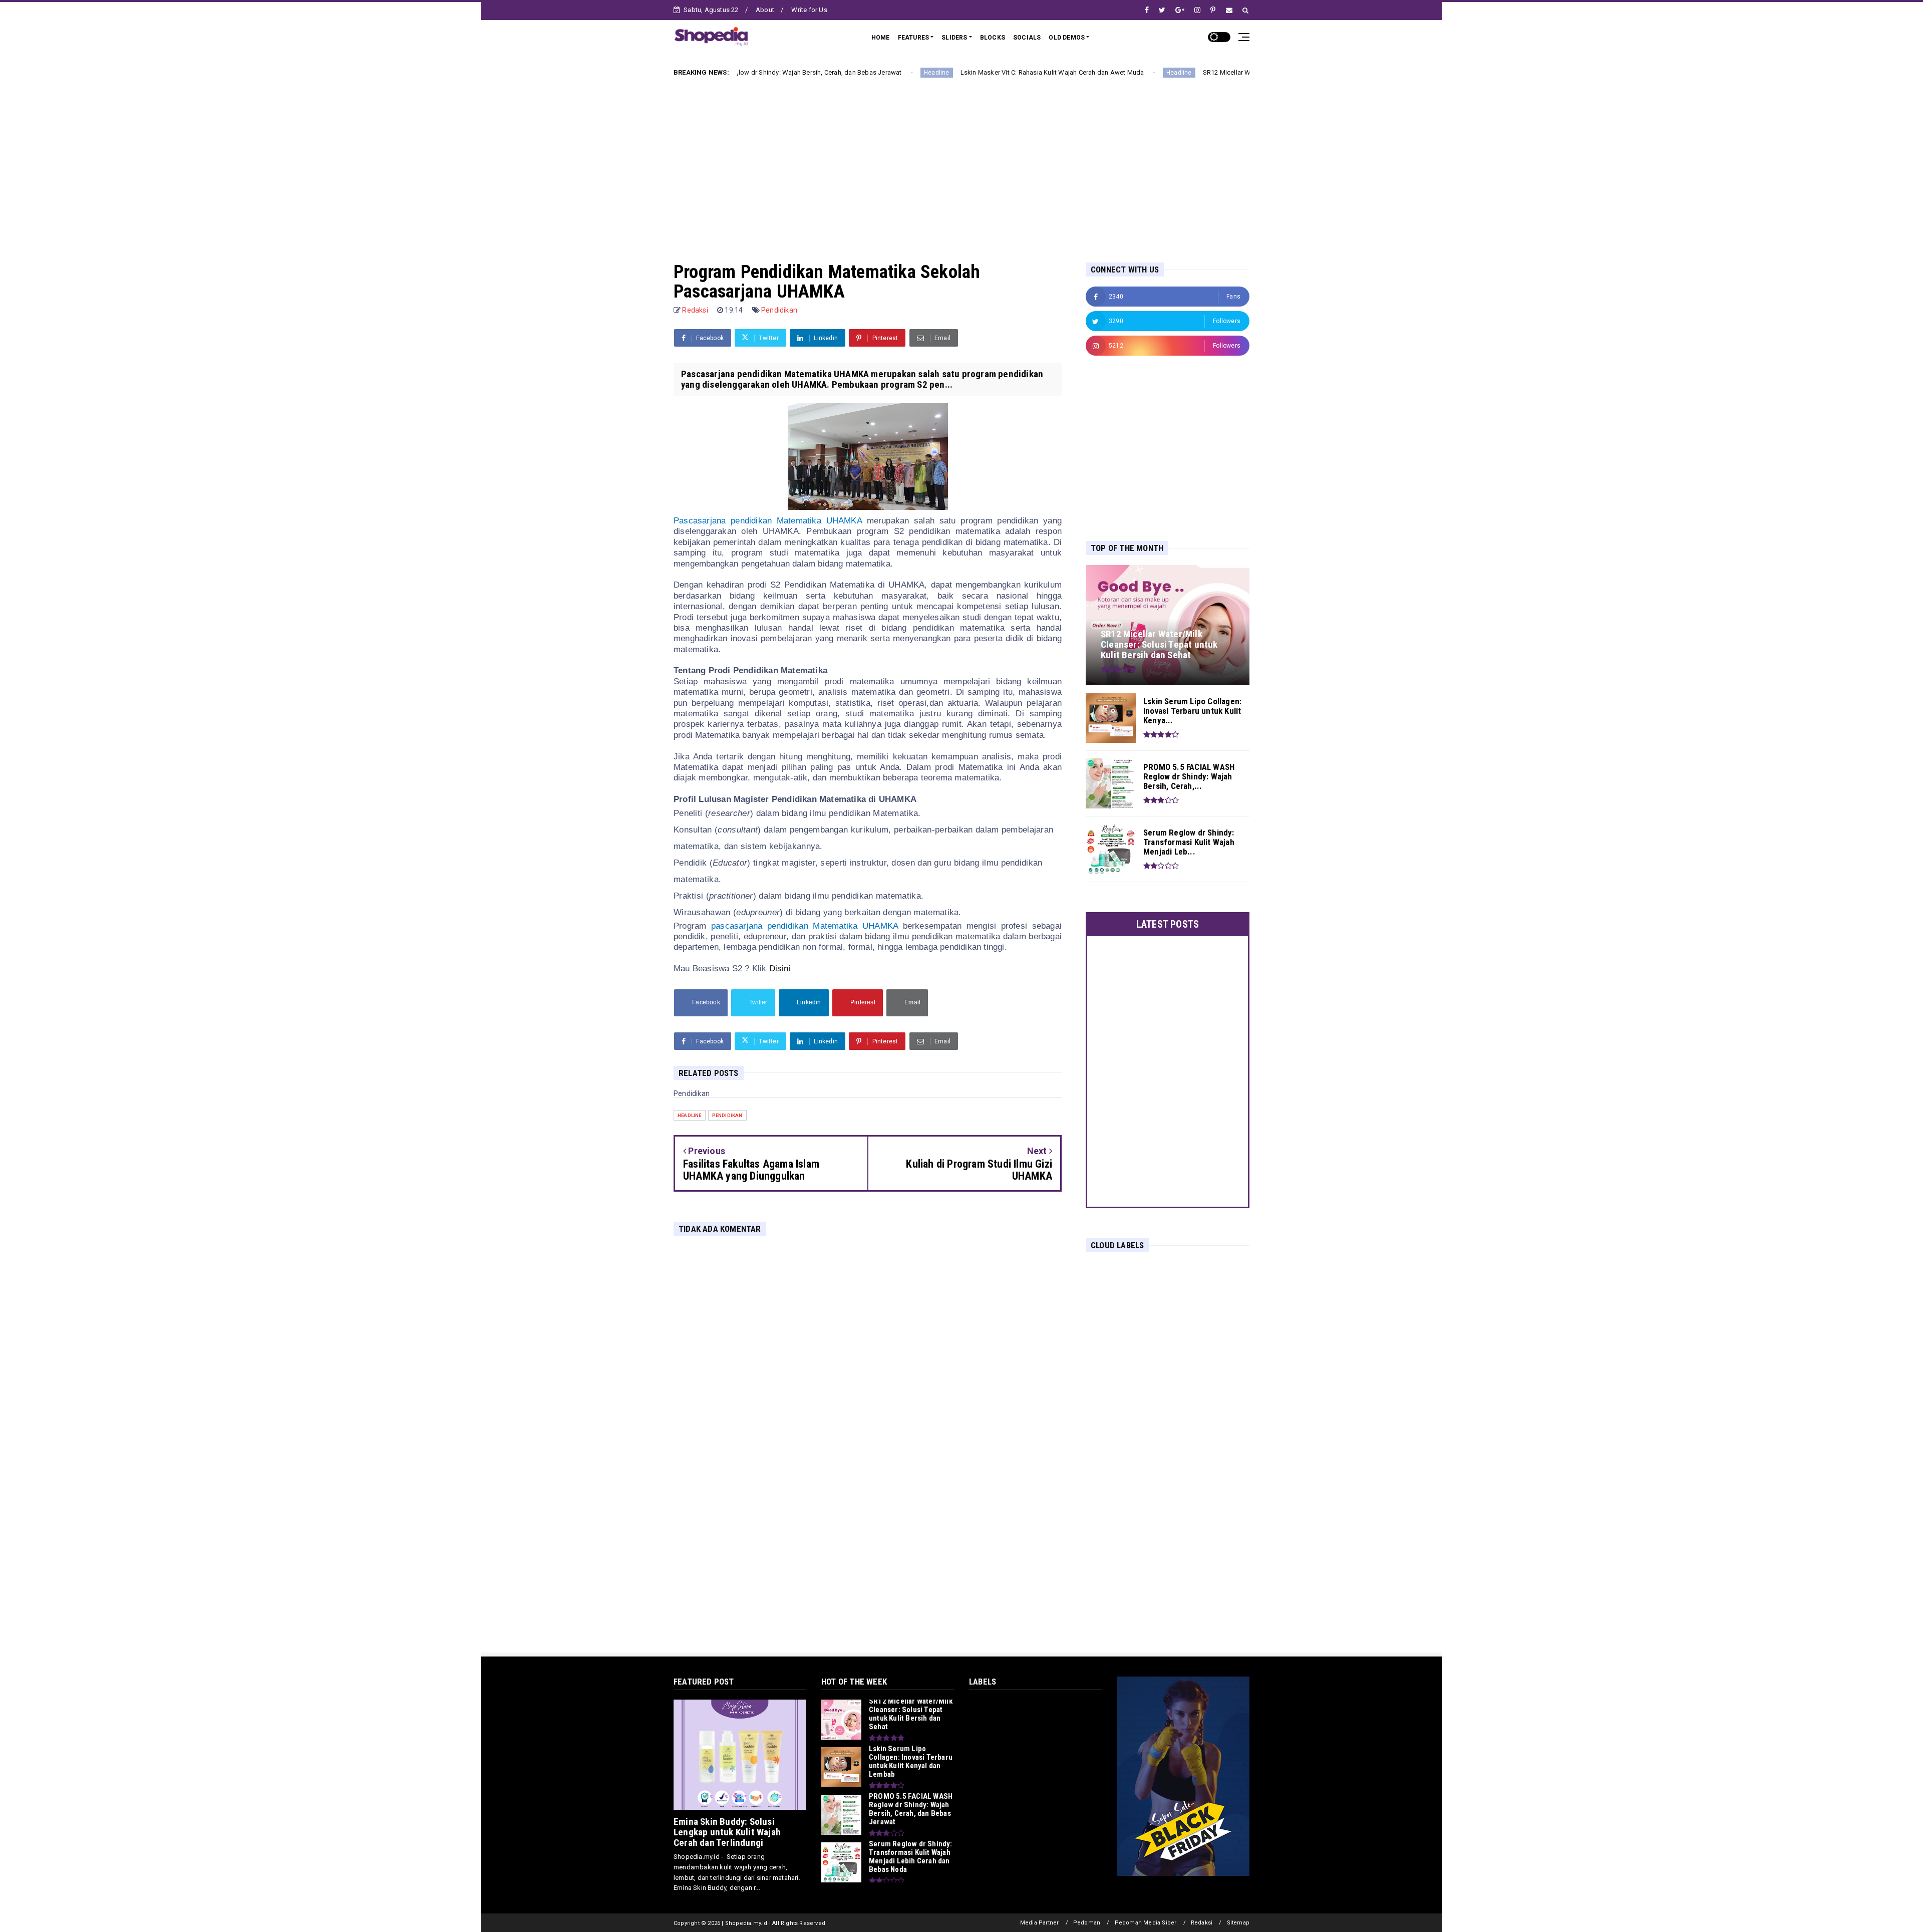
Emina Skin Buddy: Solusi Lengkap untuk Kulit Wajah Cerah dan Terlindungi (727, 1832)
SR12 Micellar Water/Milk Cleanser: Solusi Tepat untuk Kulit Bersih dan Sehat (1203, 72)
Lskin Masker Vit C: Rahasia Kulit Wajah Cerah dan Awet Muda (940, 72)
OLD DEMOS (1067, 38)
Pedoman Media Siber (1146, 1923)
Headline (825, 73)
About (765, 10)
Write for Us (809, 10)
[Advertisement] (961, 162)
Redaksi (1202, 1923)
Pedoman (1087, 1923)
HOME (881, 38)
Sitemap (1238, 1923)
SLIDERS (954, 38)
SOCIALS (1027, 38)
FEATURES (914, 38)
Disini (780, 969)
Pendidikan (779, 310)
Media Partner (1040, 1923)
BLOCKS (993, 38)
